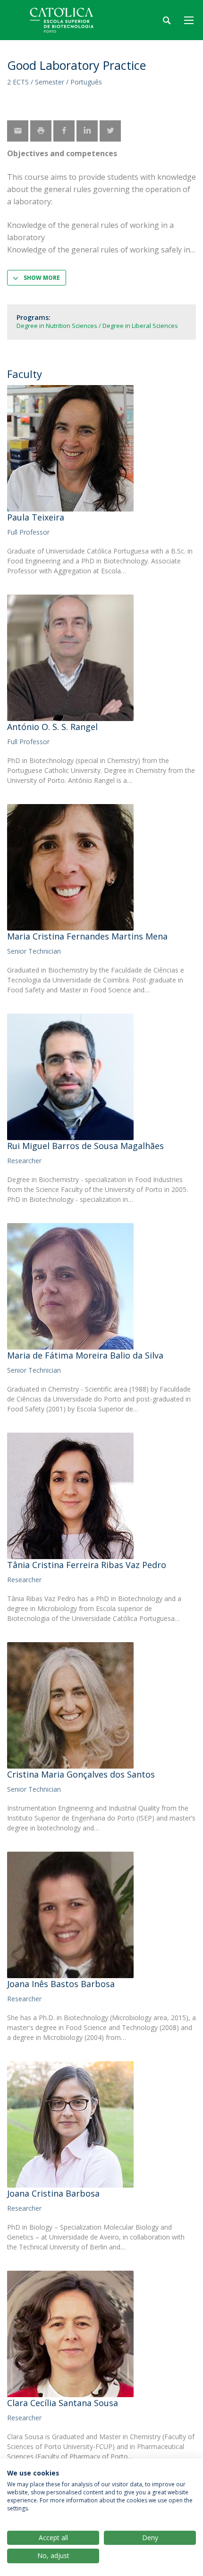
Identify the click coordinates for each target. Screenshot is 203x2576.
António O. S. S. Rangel (52, 727)
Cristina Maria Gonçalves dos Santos (81, 1774)
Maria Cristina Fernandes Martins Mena (87, 936)
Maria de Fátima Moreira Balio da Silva (85, 1355)
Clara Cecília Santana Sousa (63, 2403)
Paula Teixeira (36, 517)
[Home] (66, 20)
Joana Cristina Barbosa (53, 2193)
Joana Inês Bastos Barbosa (61, 1984)
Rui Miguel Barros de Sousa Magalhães (85, 1146)
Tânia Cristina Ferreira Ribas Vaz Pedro (87, 1565)
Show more (42, 278)
